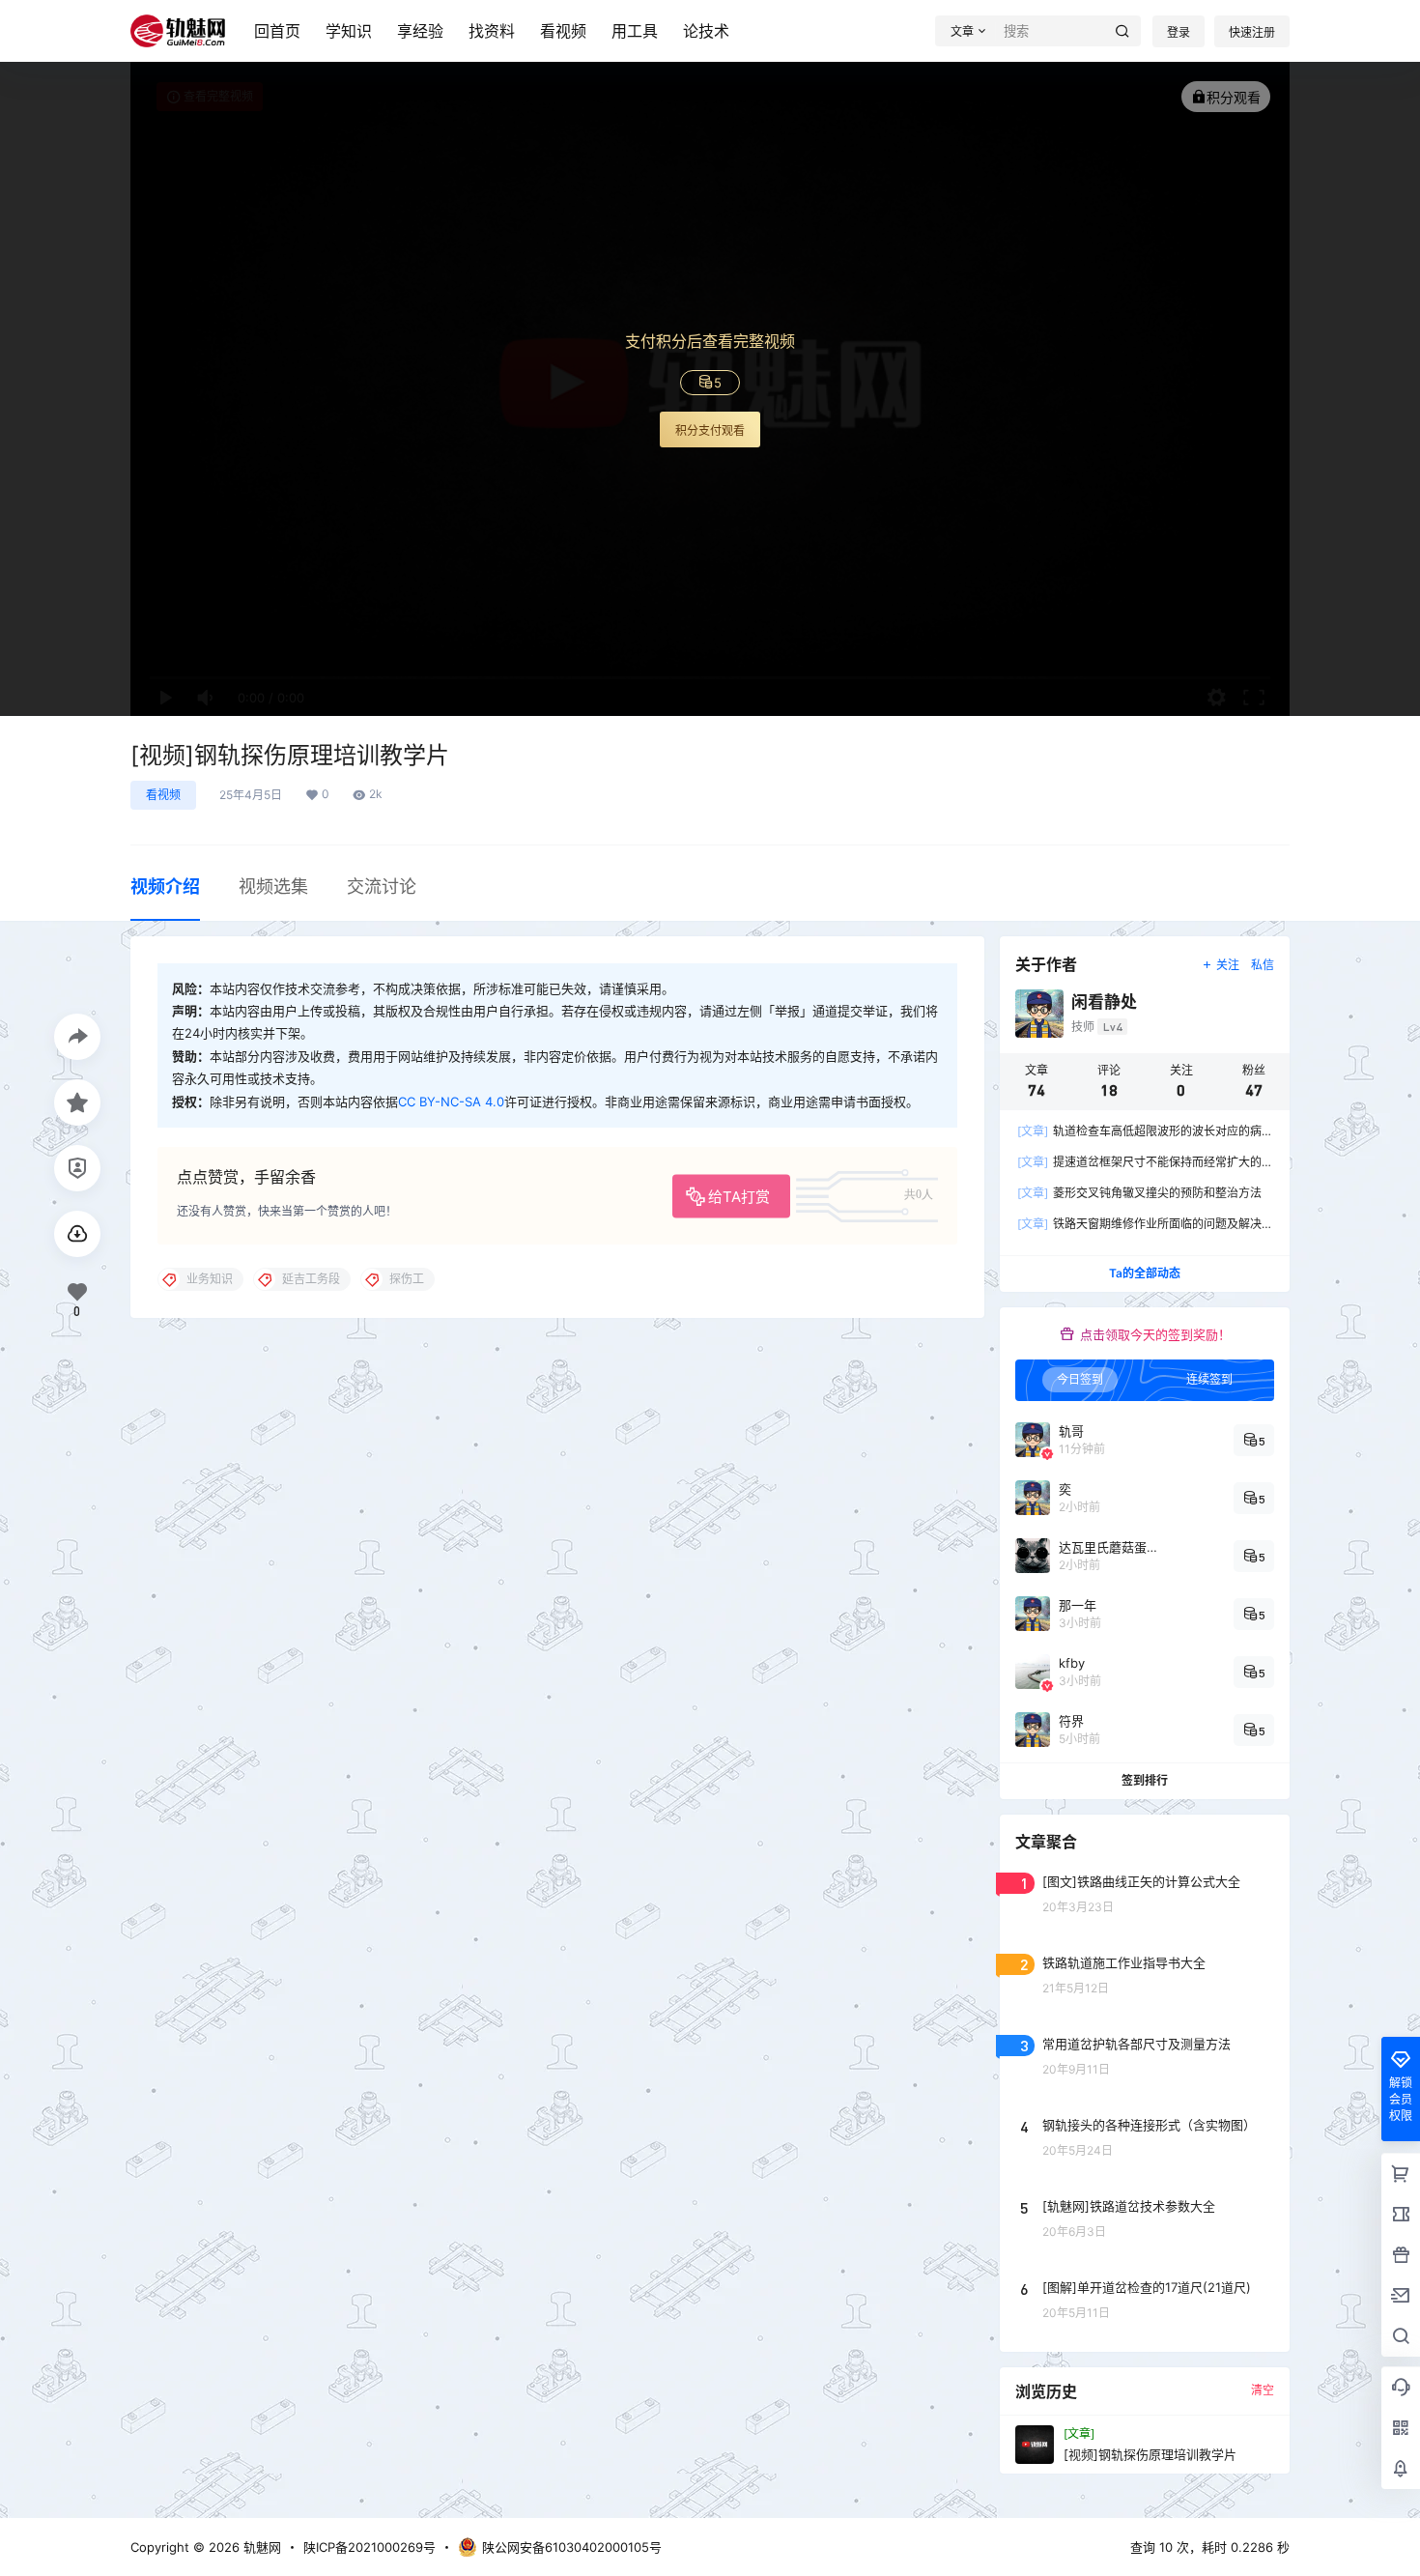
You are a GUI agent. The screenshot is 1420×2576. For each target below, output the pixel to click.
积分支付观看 (710, 430)
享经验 (420, 31)
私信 (1263, 965)
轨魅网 (260, 2547)
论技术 (706, 31)
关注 (1228, 965)
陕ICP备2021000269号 (369, 2547)
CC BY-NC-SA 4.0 (451, 1102)
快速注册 (1252, 32)
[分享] (77, 1037)
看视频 (563, 31)
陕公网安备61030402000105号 (572, 2547)
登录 (1179, 32)
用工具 (635, 31)
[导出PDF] (77, 1234)
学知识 (349, 31)
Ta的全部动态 (1145, 1273)
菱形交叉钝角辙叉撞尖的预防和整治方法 (1139, 1193)
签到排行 (1145, 1780)
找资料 (492, 31)
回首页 (277, 31)
